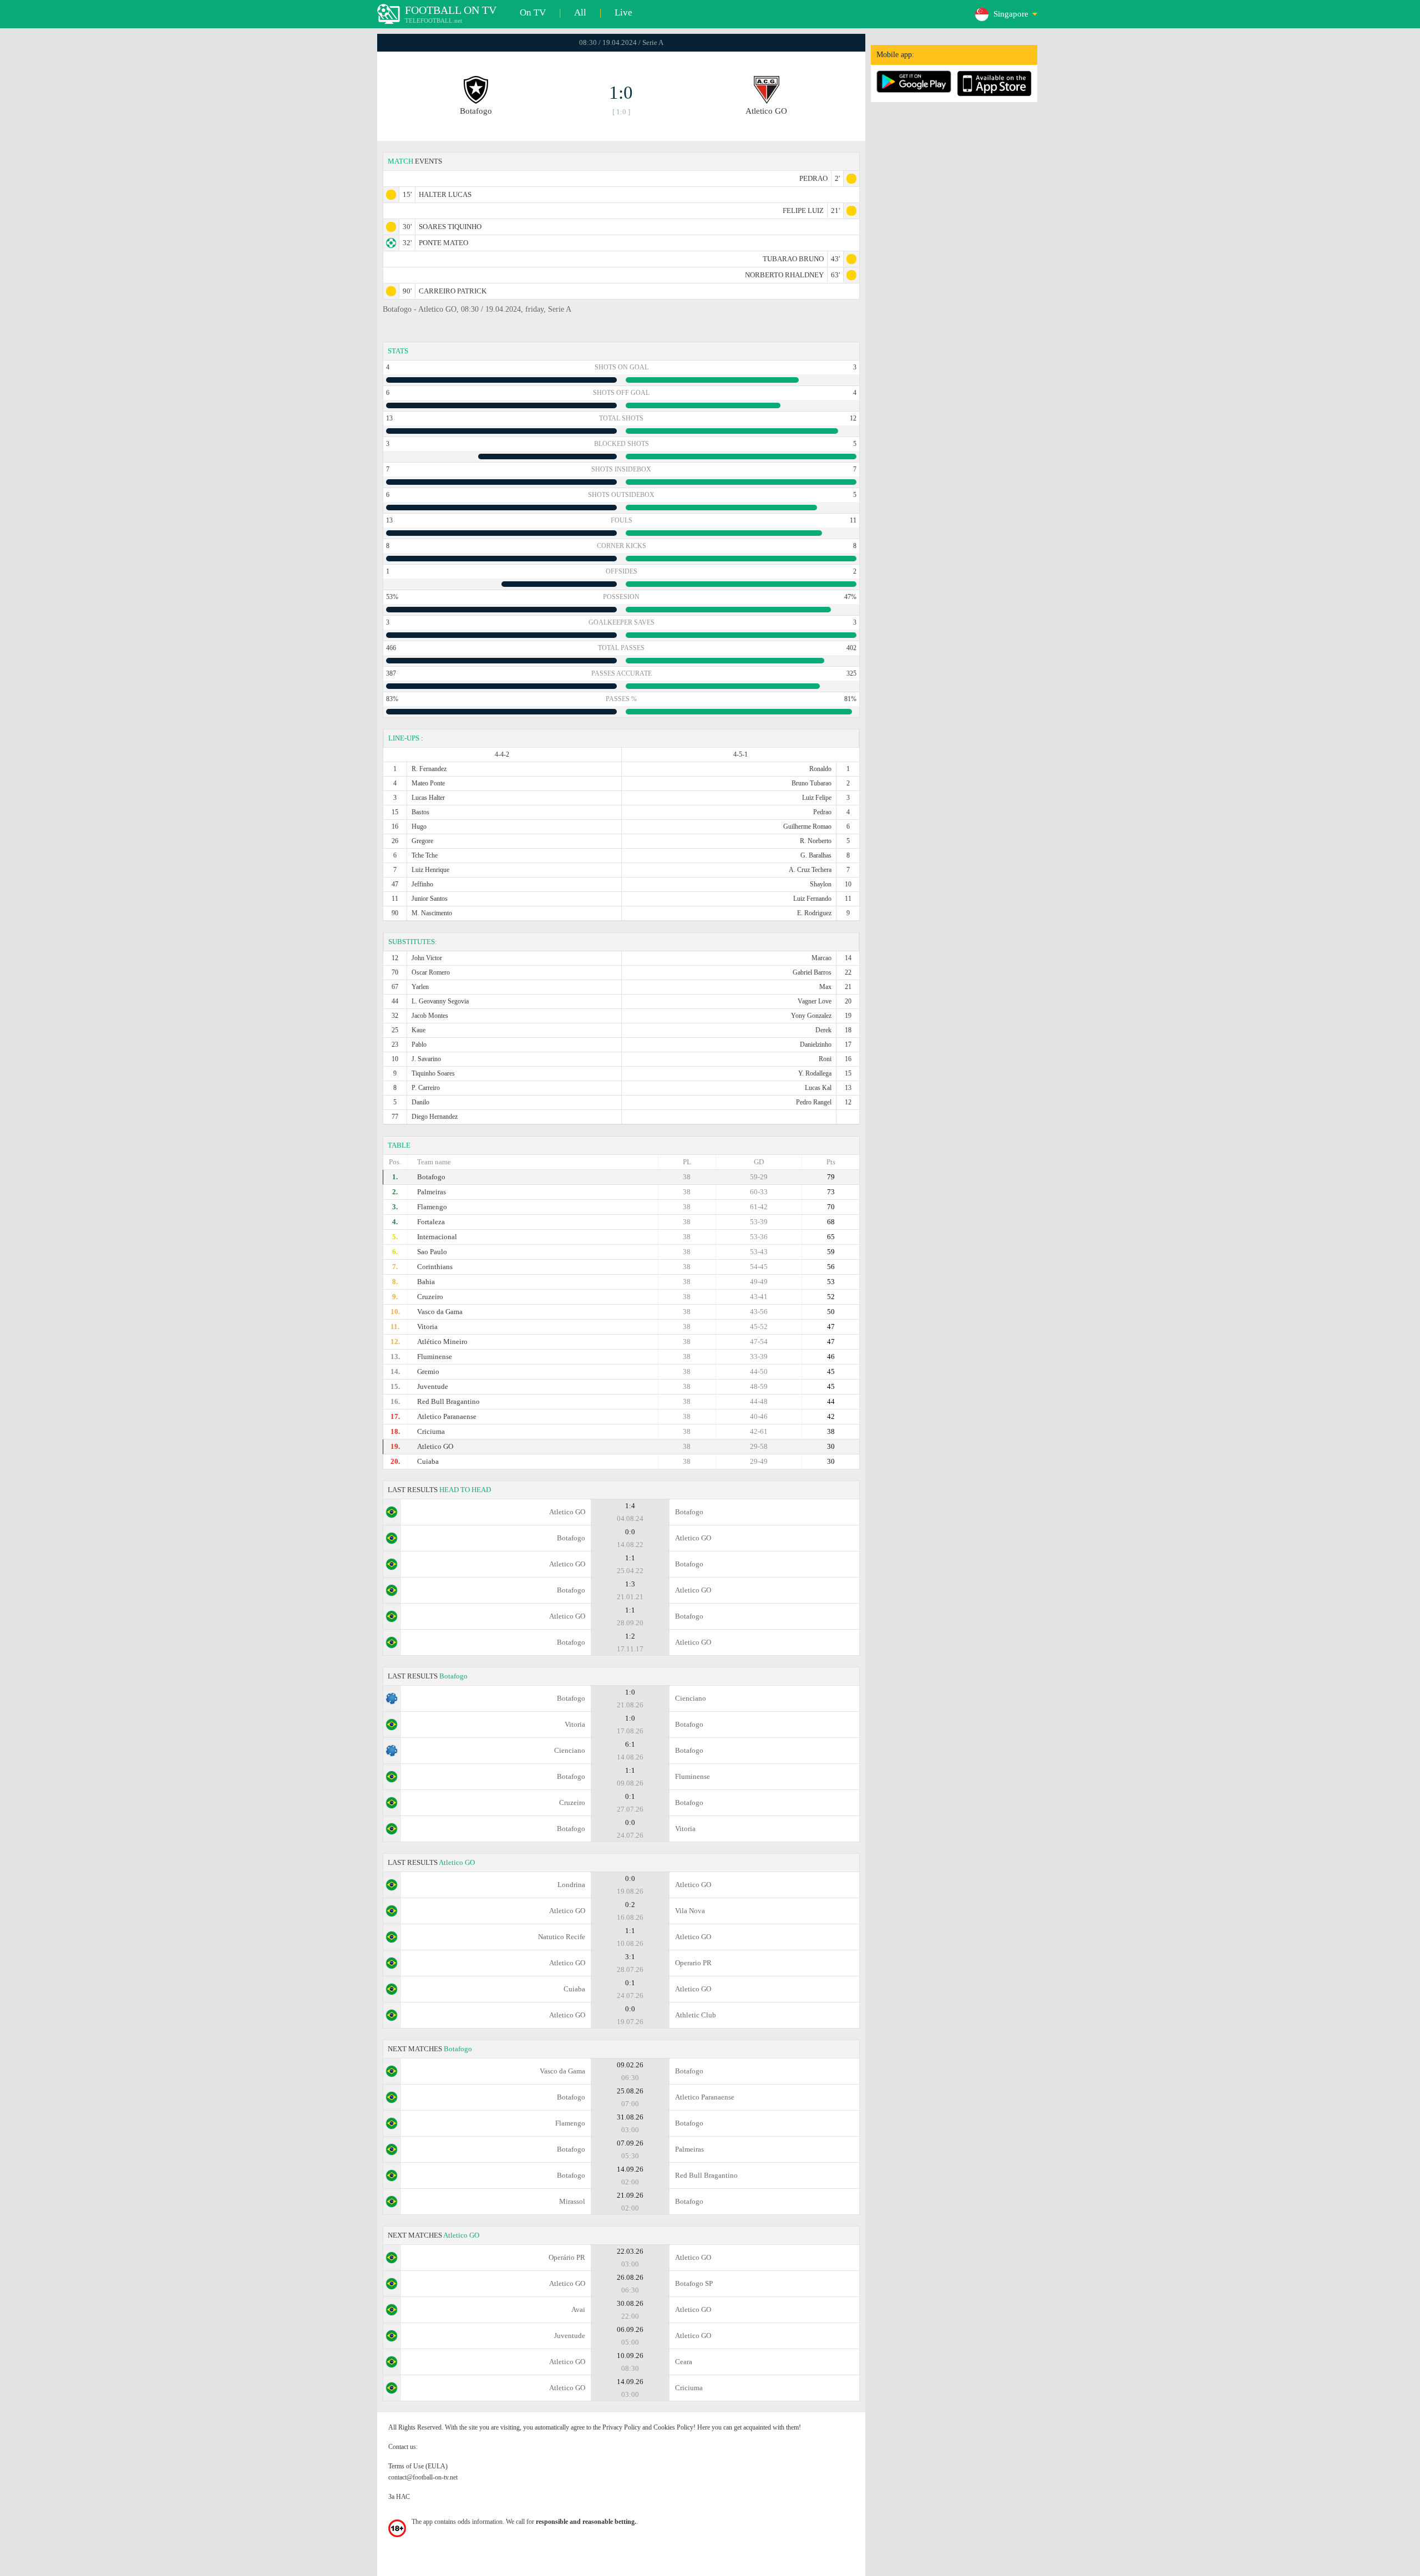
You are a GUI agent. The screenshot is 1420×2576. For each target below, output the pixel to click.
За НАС (399, 2497)
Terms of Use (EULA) (418, 2466)
